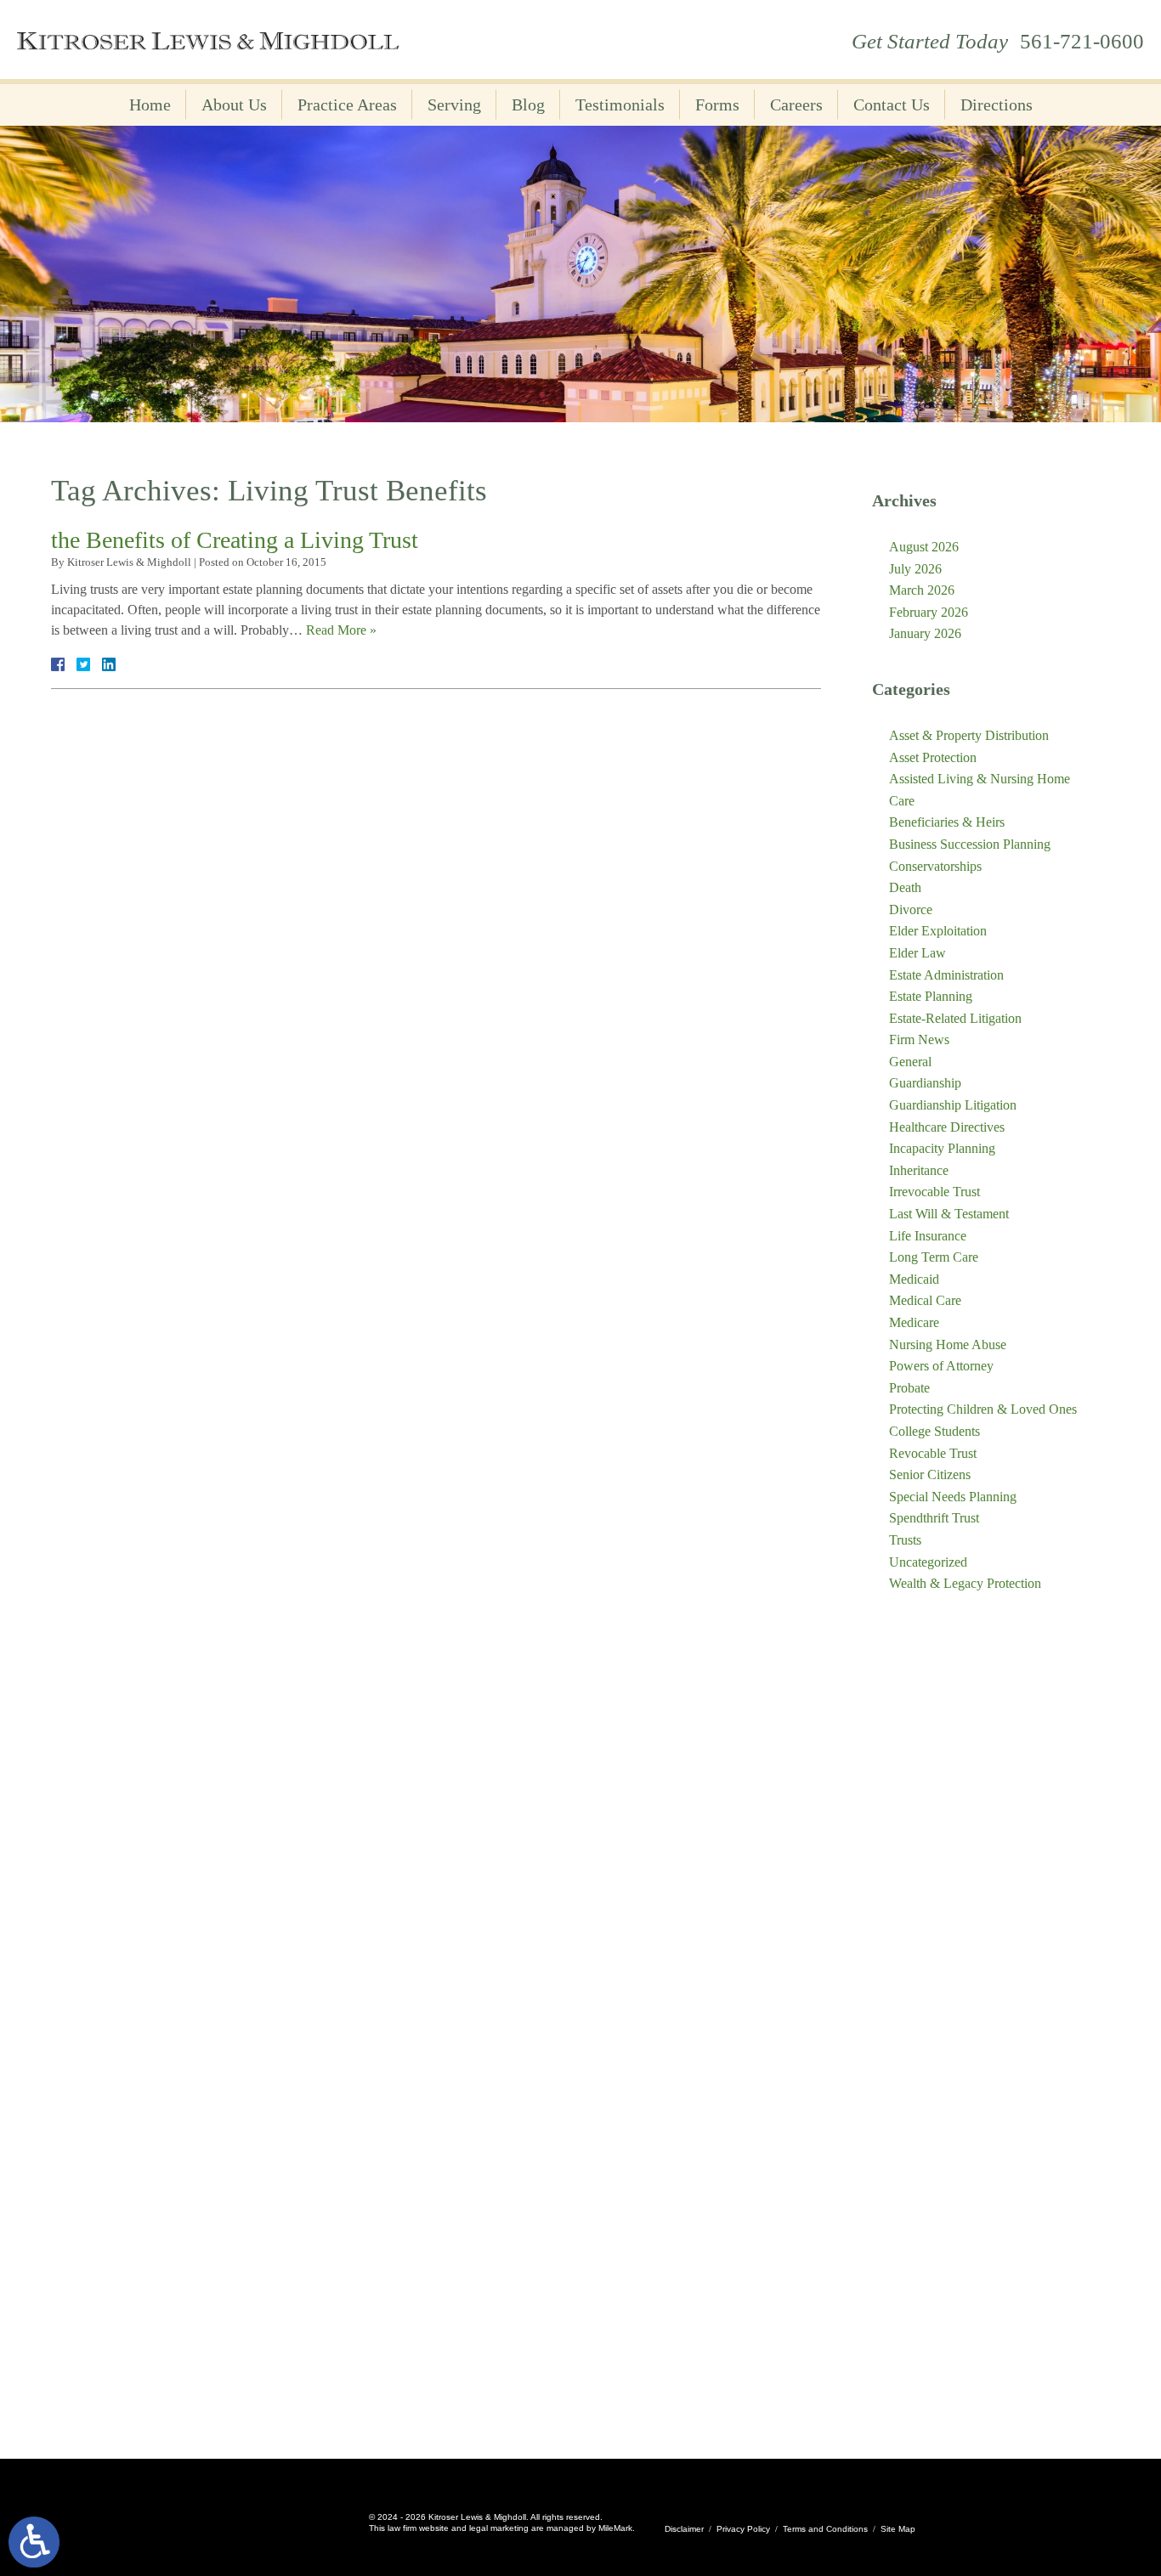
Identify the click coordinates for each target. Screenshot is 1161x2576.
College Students (934, 1431)
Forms (717, 105)
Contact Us (892, 105)
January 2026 (925, 633)
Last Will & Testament (949, 1214)
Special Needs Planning (953, 1497)
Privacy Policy (743, 2529)
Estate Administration (946, 975)
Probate (909, 1388)
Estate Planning (931, 996)
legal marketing (499, 2528)
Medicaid (914, 1279)
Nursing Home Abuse (948, 1344)
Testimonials (620, 105)
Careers (796, 105)
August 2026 (924, 547)
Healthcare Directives (947, 1127)
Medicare (914, 1322)
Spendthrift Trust (934, 1518)
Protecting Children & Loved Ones (983, 1409)
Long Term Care (934, 1257)
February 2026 (929, 612)
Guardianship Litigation (953, 1105)
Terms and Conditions (825, 2529)
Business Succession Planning (970, 844)
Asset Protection (933, 757)
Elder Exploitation (938, 931)
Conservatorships (935, 866)
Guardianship (925, 1083)
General (910, 1062)
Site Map (898, 2529)
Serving (454, 105)
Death (905, 887)
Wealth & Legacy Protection (965, 1583)
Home (150, 105)
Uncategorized (928, 1562)
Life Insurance (928, 1236)
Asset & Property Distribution (969, 735)
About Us (234, 105)
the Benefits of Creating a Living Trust (235, 540)
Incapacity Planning (942, 1148)
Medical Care (925, 1300)
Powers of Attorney (941, 1366)
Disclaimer (684, 2529)
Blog (528, 105)
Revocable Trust (933, 1453)
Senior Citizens (930, 1474)
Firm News (919, 1039)
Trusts (905, 1540)
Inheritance (919, 1170)
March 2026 (922, 590)
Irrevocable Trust (934, 1192)
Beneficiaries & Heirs (947, 822)
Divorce (911, 910)
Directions (997, 105)
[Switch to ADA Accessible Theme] (34, 2542)
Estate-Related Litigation (955, 1018)
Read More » (341, 630)
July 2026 (915, 569)
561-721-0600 (1082, 41)
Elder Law (917, 953)
